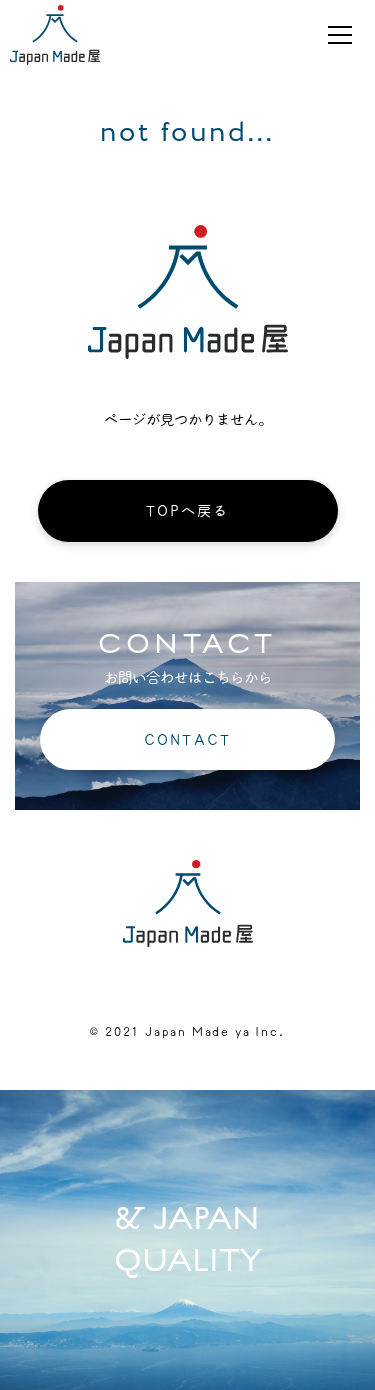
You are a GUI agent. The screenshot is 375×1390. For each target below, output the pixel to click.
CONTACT (187, 739)
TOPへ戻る (188, 510)
